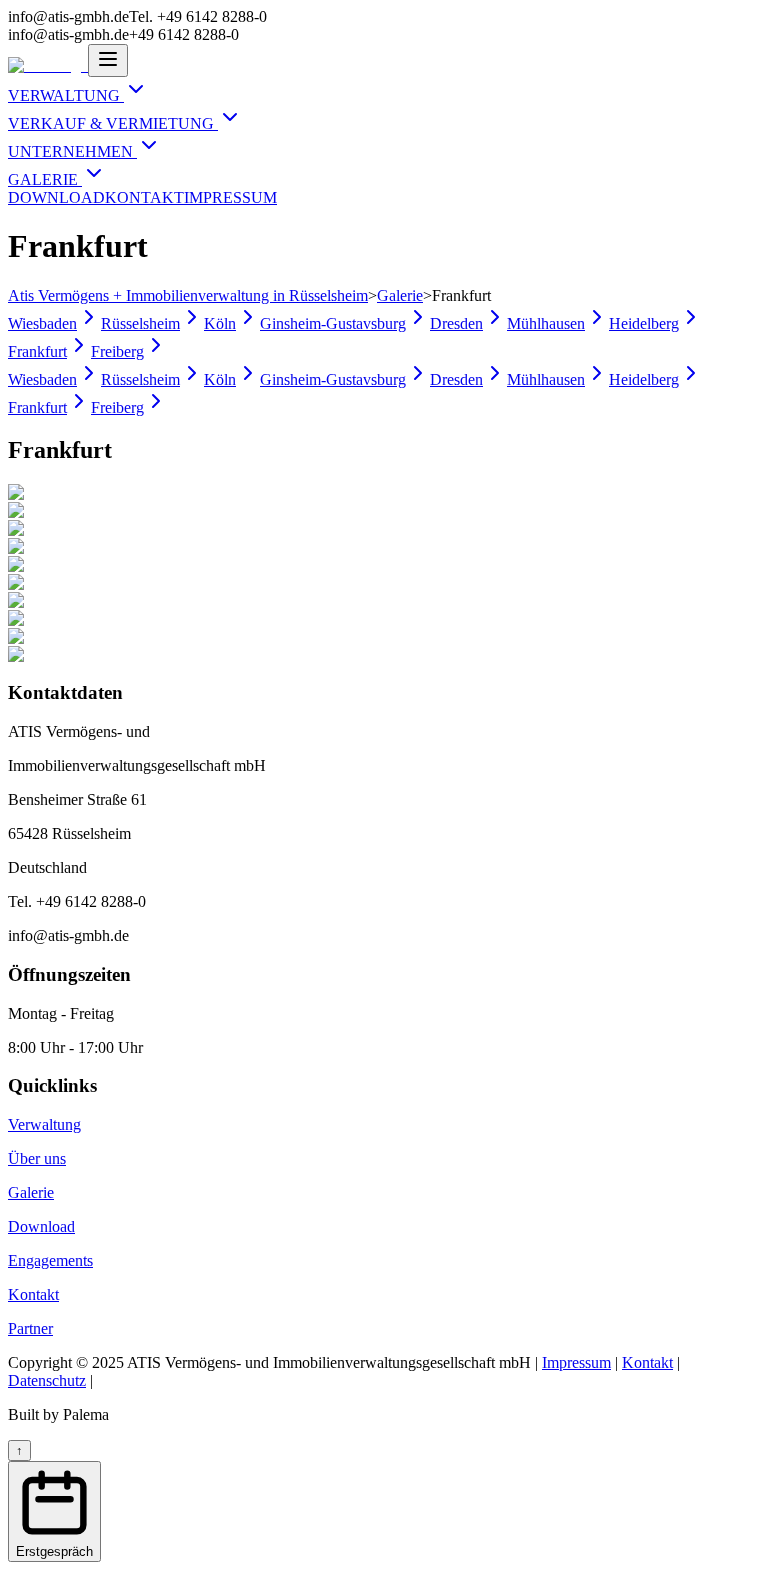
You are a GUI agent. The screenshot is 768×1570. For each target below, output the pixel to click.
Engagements (50, 1260)
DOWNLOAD (56, 197)
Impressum (576, 1362)
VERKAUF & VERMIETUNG (113, 123)
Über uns (37, 1158)
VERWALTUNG (66, 95)
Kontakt (33, 1294)
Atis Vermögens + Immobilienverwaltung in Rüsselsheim (188, 295)
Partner (30, 1328)
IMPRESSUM (230, 197)
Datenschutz (47, 1380)
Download (41, 1226)
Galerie (400, 295)
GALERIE (45, 179)
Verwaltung (44, 1124)
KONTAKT (144, 197)
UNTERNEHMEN (72, 151)
